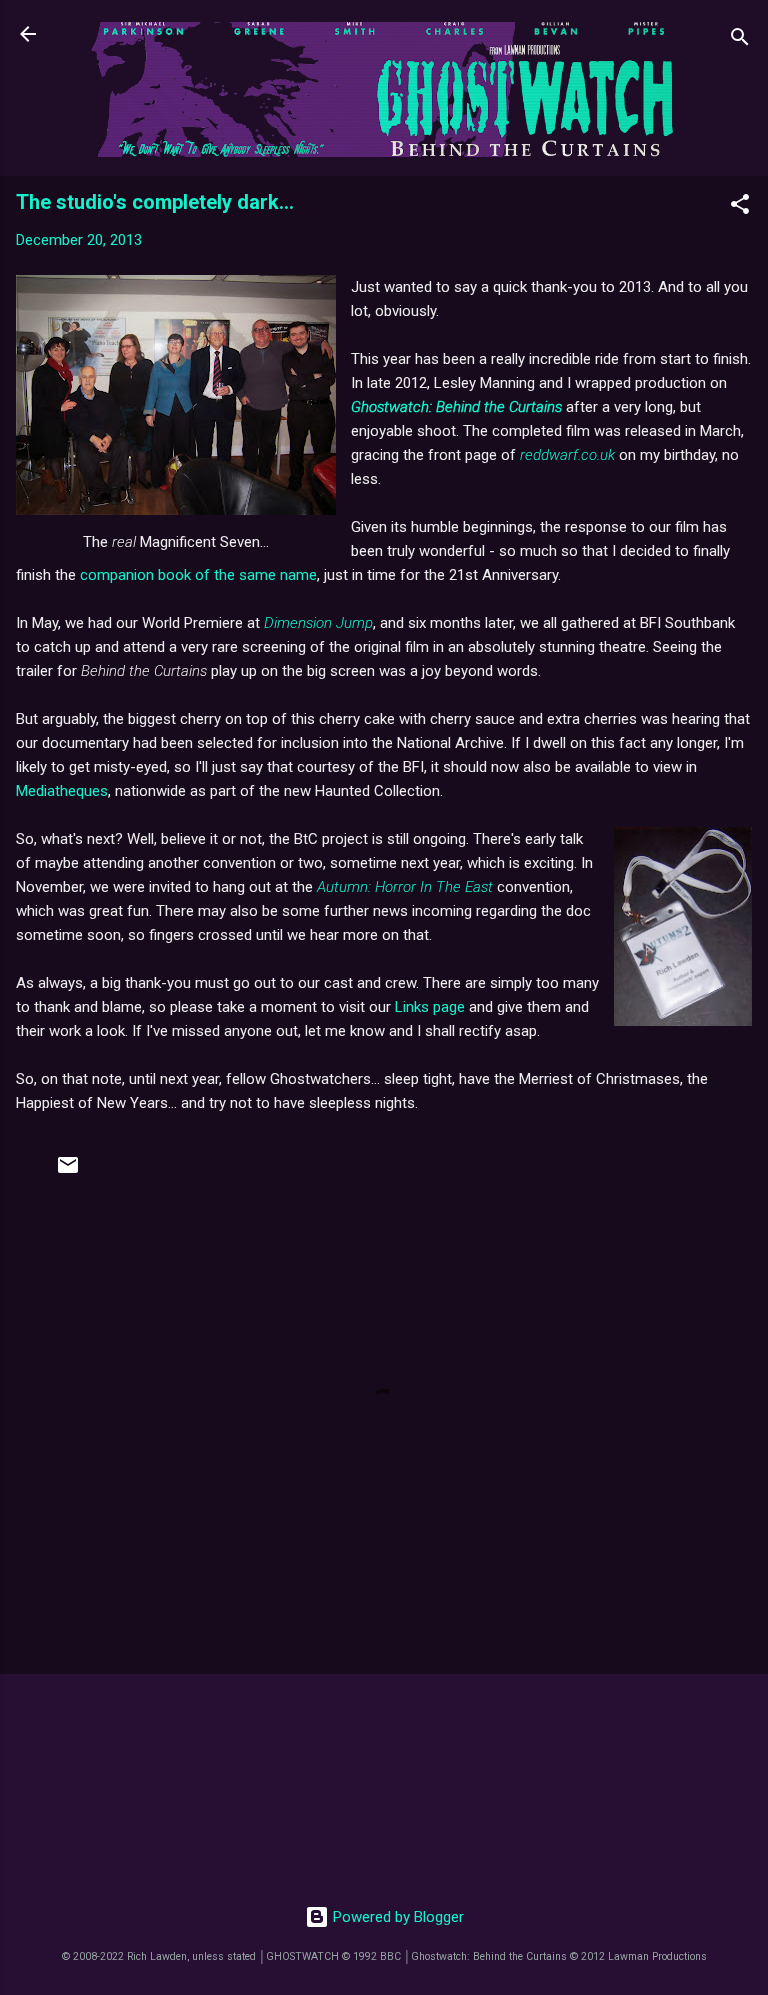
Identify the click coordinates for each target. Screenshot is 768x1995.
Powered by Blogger (396, 1917)
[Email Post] (68, 1172)
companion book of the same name (198, 575)
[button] (740, 207)
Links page (430, 1007)
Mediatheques (62, 791)
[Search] (740, 40)
